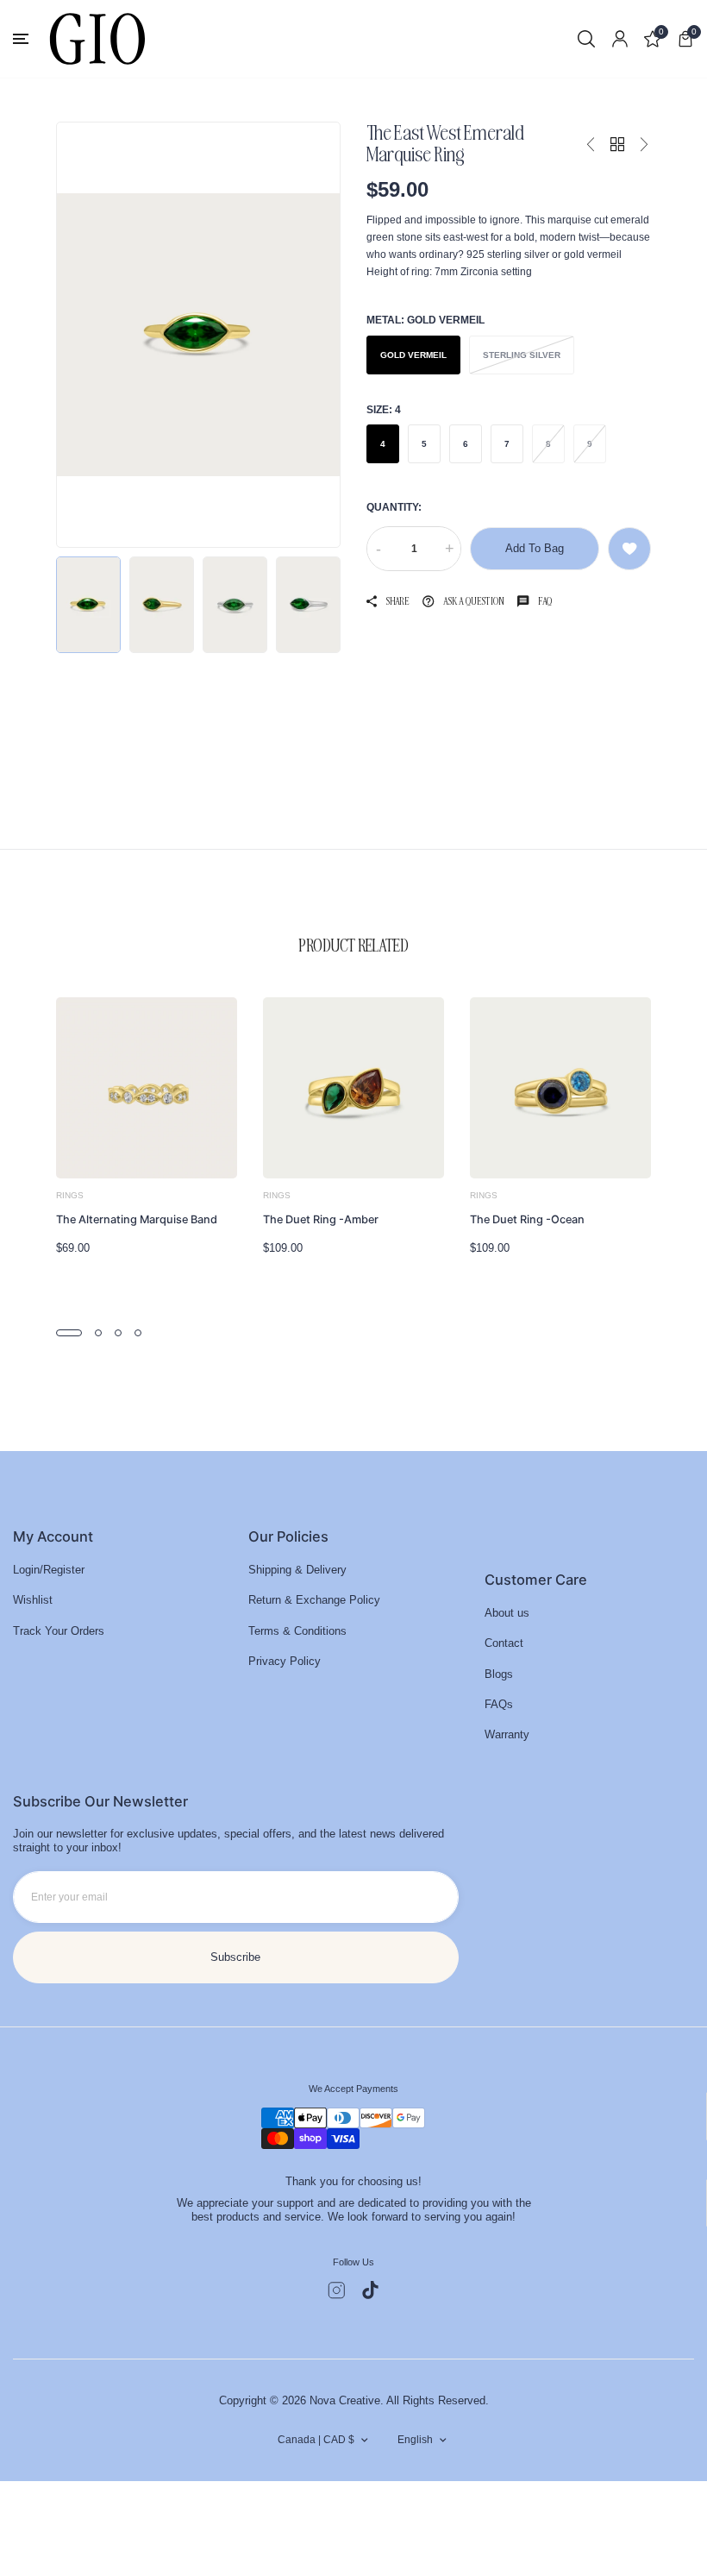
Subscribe (235, 1957)
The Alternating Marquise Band (137, 1219)
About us (507, 1613)
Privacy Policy (285, 1661)
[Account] (620, 39)
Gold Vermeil (413, 355)
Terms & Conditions (297, 1631)
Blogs (499, 1674)
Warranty (507, 1734)
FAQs (499, 1704)
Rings (70, 1195)
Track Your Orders (59, 1631)
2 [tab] (98, 1333)
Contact (504, 1643)
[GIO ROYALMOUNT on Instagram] (337, 2290)
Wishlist (33, 1600)
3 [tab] (118, 1333)
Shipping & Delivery (297, 1570)
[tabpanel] (147, 1133)
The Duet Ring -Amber (321, 1219)
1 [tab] (69, 1333)
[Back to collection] (617, 145)
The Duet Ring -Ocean (527, 1219)
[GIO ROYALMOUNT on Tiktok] (370, 2290)
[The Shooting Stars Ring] (591, 145)
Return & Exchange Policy (314, 1600)
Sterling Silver (522, 355)
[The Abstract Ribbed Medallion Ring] (644, 145)
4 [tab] (138, 1333)
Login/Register (49, 1570)
